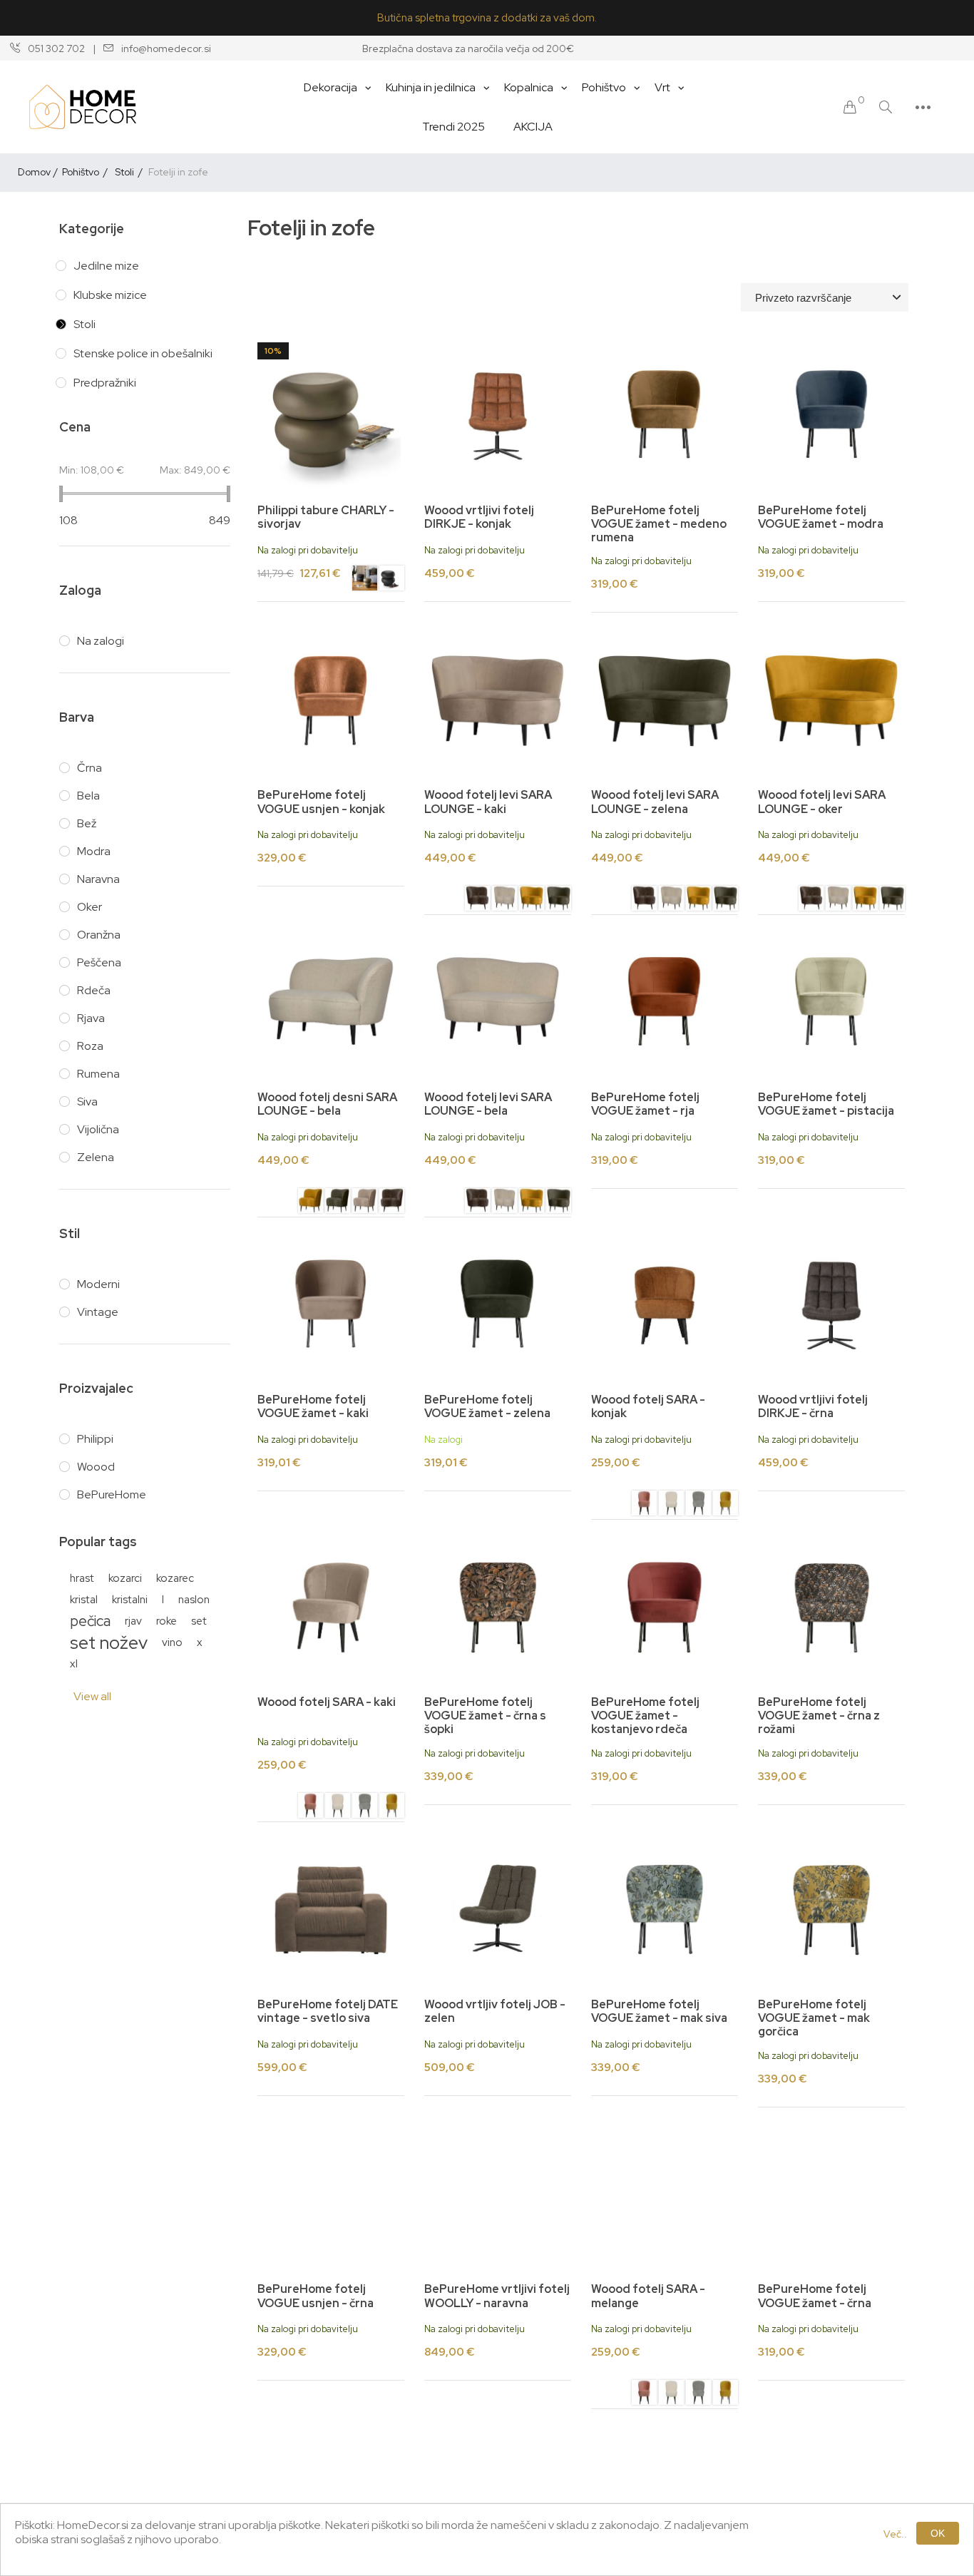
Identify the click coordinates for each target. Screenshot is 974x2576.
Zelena (96, 1157)
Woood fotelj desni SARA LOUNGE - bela (327, 1104)
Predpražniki (105, 383)
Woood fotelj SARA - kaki (327, 1702)
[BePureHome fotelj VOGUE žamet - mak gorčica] (831, 1910)
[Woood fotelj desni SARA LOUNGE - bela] (331, 1003)
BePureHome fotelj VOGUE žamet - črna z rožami (819, 1716)
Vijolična (98, 1129)
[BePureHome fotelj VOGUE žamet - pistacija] (831, 1003)
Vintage (98, 1312)
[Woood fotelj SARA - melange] (665, 2195)
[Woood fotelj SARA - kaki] (331, 1608)
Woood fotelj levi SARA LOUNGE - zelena (655, 802)
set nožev (109, 1642)
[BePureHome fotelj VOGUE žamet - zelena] (498, 1305)
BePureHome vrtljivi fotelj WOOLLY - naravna (497, 2296)
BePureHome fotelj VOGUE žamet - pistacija (826, 1104)
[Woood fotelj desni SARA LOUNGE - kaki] (365, 1202)
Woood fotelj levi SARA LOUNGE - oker (822, 802)
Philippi (95, 1439)
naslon (194, 1599)
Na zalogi (101, 641)
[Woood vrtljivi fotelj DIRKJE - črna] (831, 1305)
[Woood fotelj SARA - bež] (671, 1505)
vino (172, 1642)
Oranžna (99, 935)
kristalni (130, 1599)
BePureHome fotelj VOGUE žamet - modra (821, 517)
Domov (34, 172)
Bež (87, 823)
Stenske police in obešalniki (143, 353)
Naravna (98, 879)
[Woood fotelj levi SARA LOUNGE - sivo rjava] (477, 900)
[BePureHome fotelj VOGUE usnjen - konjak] (331, 700)
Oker (89, 907)
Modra (94, 851)
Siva (87, 1102)
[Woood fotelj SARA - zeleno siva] (698, 1505)
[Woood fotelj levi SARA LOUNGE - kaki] (498, 700)
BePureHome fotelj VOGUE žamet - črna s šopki (485, 1716)
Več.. (895, 2534)
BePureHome (112, 1494)
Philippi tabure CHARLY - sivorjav (326, 517)
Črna (89, 768)
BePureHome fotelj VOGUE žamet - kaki (313, 1406)
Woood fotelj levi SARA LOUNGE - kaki (488, 802)
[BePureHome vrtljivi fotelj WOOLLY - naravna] (498, 2195)
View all (92, 1696)
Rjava (91, 1018)
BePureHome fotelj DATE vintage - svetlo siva (328, 2011)
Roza (90, 1046)
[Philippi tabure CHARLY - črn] (331, 416)
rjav (133, 1621)
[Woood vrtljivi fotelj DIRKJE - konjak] (498, 416)
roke (166, 1621)
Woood (96, 1467)
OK (938, 2533)
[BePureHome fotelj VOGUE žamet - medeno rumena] (665, 416)
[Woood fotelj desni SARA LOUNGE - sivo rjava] (392, 1202)
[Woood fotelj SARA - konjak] (665, 1305)
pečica (90, 1621)
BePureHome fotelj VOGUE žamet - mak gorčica (814, 2018)
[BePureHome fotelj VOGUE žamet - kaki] (331, 1305)
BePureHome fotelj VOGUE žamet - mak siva (659, 2011)
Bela (88, 796)
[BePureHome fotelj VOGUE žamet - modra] (831, 416)
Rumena (98, 1074)
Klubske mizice (110, 295)
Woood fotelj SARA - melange (648, 2296)
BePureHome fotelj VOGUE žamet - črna (815, 2296)
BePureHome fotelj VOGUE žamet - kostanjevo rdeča (645, 1716)
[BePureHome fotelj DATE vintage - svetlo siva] (331, 1910)
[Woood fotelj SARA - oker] (726, 1505)
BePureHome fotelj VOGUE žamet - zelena (487, 1406)
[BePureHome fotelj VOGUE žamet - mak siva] (665, 1910)
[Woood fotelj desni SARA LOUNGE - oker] (311, 1202)
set (199, 1621)
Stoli (84, 324)
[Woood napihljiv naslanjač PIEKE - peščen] (331, 2497)
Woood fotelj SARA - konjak (648, 1406)
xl (74, 1663)
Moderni (98, 1284)
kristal (84, 1599)
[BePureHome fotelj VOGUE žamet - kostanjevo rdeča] (665, 1608)
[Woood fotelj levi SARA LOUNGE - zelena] (559, 900)
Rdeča (94, 990)
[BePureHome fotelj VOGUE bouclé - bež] (665, 2497)
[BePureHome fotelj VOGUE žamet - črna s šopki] (498, 1608)
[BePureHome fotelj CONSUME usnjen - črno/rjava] (498, 2497)
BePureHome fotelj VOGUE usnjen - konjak (321, 802)
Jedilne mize (106, 266)
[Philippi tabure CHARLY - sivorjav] (365, 580)
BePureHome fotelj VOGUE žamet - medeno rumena (659, 524)
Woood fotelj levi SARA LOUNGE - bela (488, 1104)
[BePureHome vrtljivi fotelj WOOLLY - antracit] (831, 2497)
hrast (82, 1578)
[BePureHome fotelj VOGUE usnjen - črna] (331, 2195)
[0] (850, 107)
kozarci (125, 1578)
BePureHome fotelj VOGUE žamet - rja (645, 1104)
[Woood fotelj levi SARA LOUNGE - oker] (532, 900)
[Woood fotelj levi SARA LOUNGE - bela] (504, 900)
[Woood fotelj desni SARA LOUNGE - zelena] (338, 1202)
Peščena (99, 962)
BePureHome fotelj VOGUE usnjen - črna (316, 2296)
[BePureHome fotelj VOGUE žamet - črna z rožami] (831, 1608)
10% (273, 351)
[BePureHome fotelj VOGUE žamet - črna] (831, 2195)
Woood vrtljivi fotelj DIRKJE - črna (813, 1406)
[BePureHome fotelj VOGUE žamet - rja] (665, 1003)
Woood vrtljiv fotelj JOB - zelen (495, 2011)
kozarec (175, 1578)
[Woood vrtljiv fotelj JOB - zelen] (498, 1910)
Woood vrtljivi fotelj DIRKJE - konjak (479, 517)
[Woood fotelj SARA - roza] (644, 1505)
